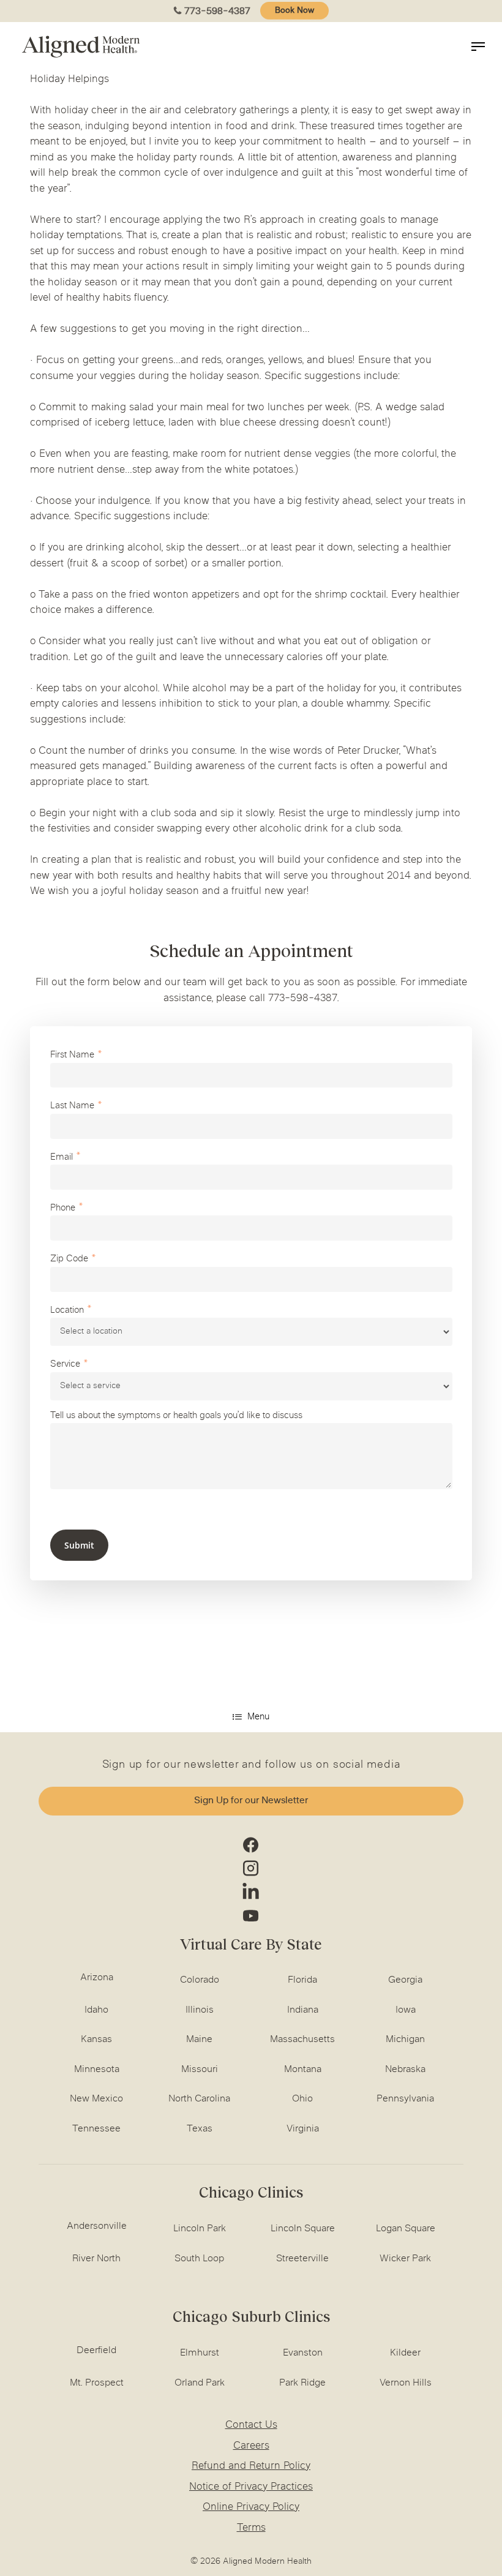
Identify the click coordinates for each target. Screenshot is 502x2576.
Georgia (405, 1980)
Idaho (96, 2010)
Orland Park (200, 2383)
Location (67, 1311)
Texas (200, 2129)
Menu (258, 1717)
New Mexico (96, 2099)
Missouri (200, 2070)
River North (96, 2259)
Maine (199, 2040)
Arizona (97, 1978)
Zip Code (69, 1259)
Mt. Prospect (97, 2383)
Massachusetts (302, 2040)
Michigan (405, 2040)
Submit (79, 1545)
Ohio (302, 2099)
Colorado (200, 1980)
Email (62, 1158)
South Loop (199, 2259)
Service (65, 1365)
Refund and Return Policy (251, 2466)
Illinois (200, 2010)
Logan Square (406, 2229)
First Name (72, 1055)
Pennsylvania (405, 2099)
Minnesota (97, 2070)
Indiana (303, 2010)
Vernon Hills (406, 2383)
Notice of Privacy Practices (251, 2487)
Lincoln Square (303, 2229)
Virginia (303, 2129)
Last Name (72, 1106)
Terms (251, 2528)
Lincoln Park (200, 2229)
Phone (63, 1208)
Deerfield (96, 2351)
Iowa (406, 2010)
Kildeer (405, 2353)
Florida (302, 1980)
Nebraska (405, 2070)
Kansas (96, 2040)
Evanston (303, 2353)
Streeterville (302, 2259)
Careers (251, 2446)
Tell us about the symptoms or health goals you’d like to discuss (176, 1416)
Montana (303, 2070)
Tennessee (96, 2129)
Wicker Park (405, 2259)
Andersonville (97, 2226)
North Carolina (199, 2099)
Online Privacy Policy (251, 2507)
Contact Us (251, 2425)
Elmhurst (200, 2353)
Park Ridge (302, 2383)
